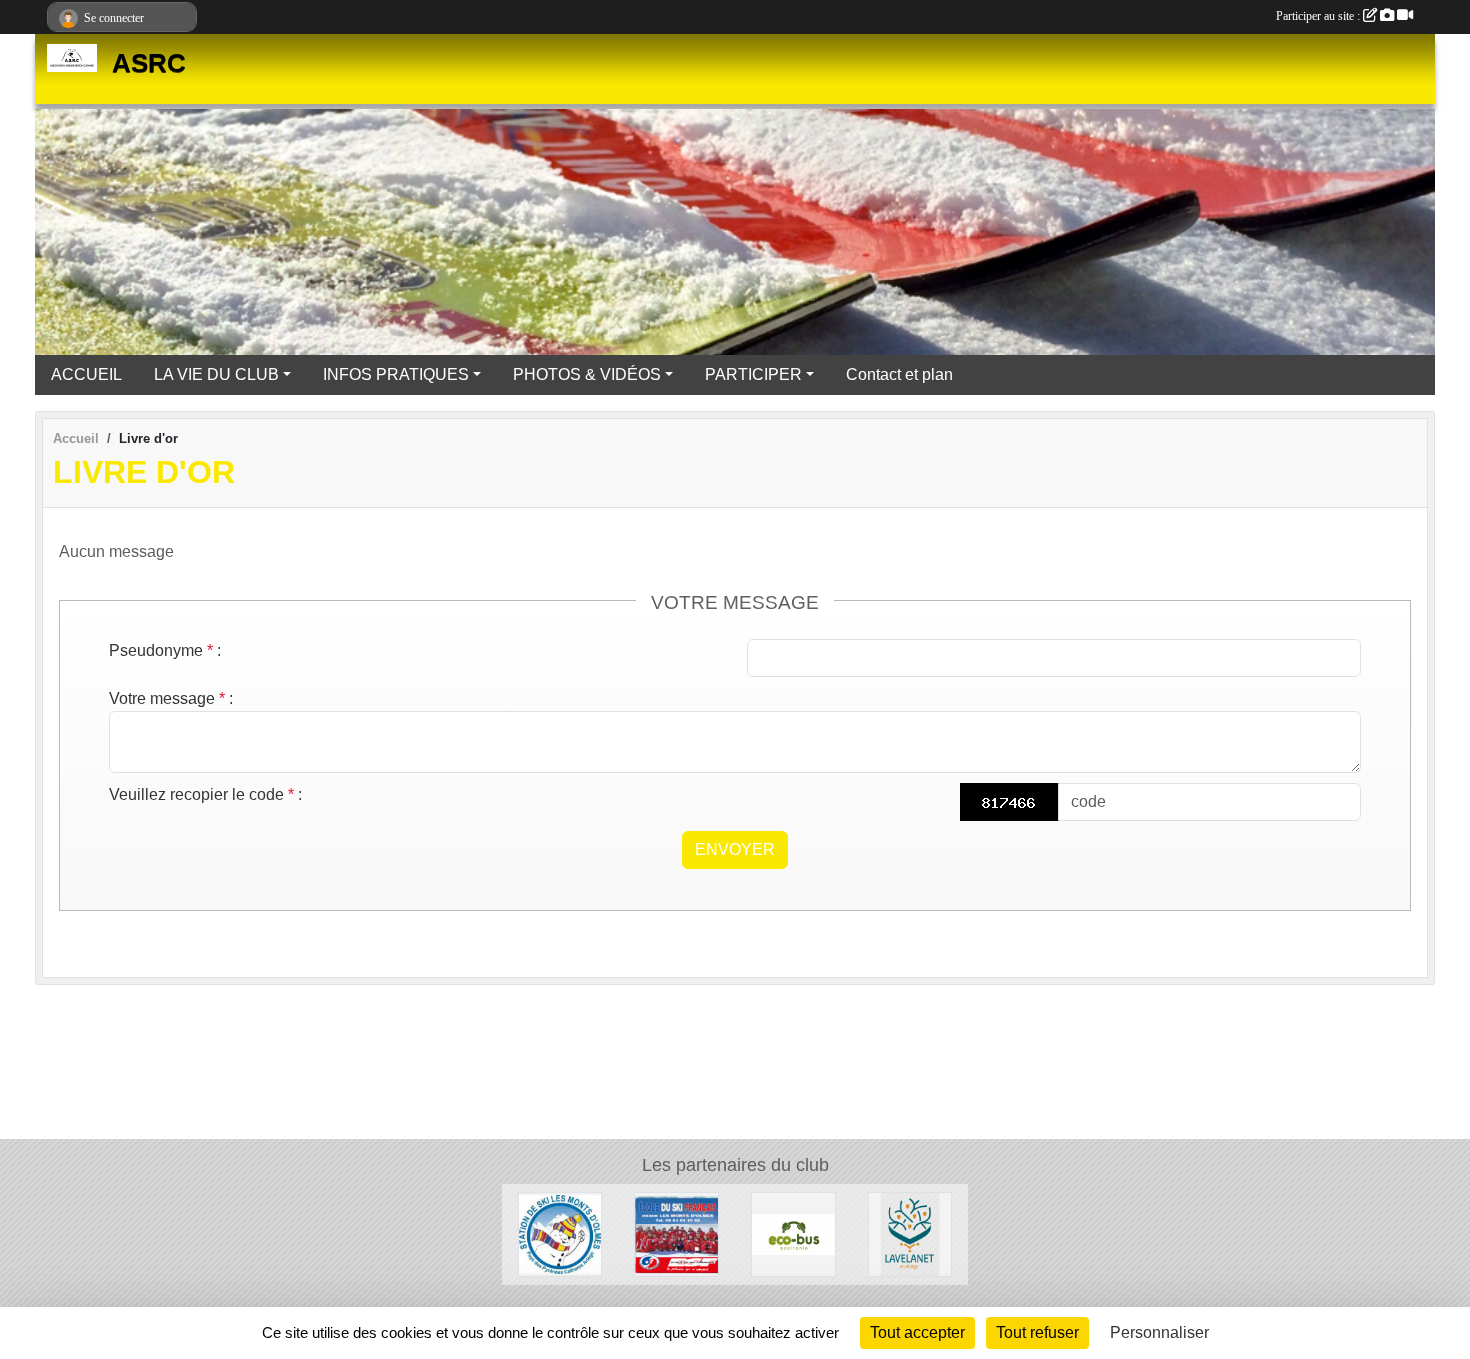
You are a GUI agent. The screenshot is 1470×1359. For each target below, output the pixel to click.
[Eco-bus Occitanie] (793, 1233)
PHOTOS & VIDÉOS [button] (587, 374)
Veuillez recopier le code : (205, 794)
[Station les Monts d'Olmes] (560, 1233)
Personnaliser (1159, 1332)
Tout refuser (1037, 1332)
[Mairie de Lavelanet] (910, 1233)
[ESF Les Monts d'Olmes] (676, 1233)
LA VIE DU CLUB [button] (216, 374)
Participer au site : (1319, 16)
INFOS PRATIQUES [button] (396, 374)
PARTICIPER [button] (753, 374)
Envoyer (735, 849)
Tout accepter (917, 1332)
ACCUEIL (86, 374)
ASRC (149, 63)
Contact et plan (899, 374)
